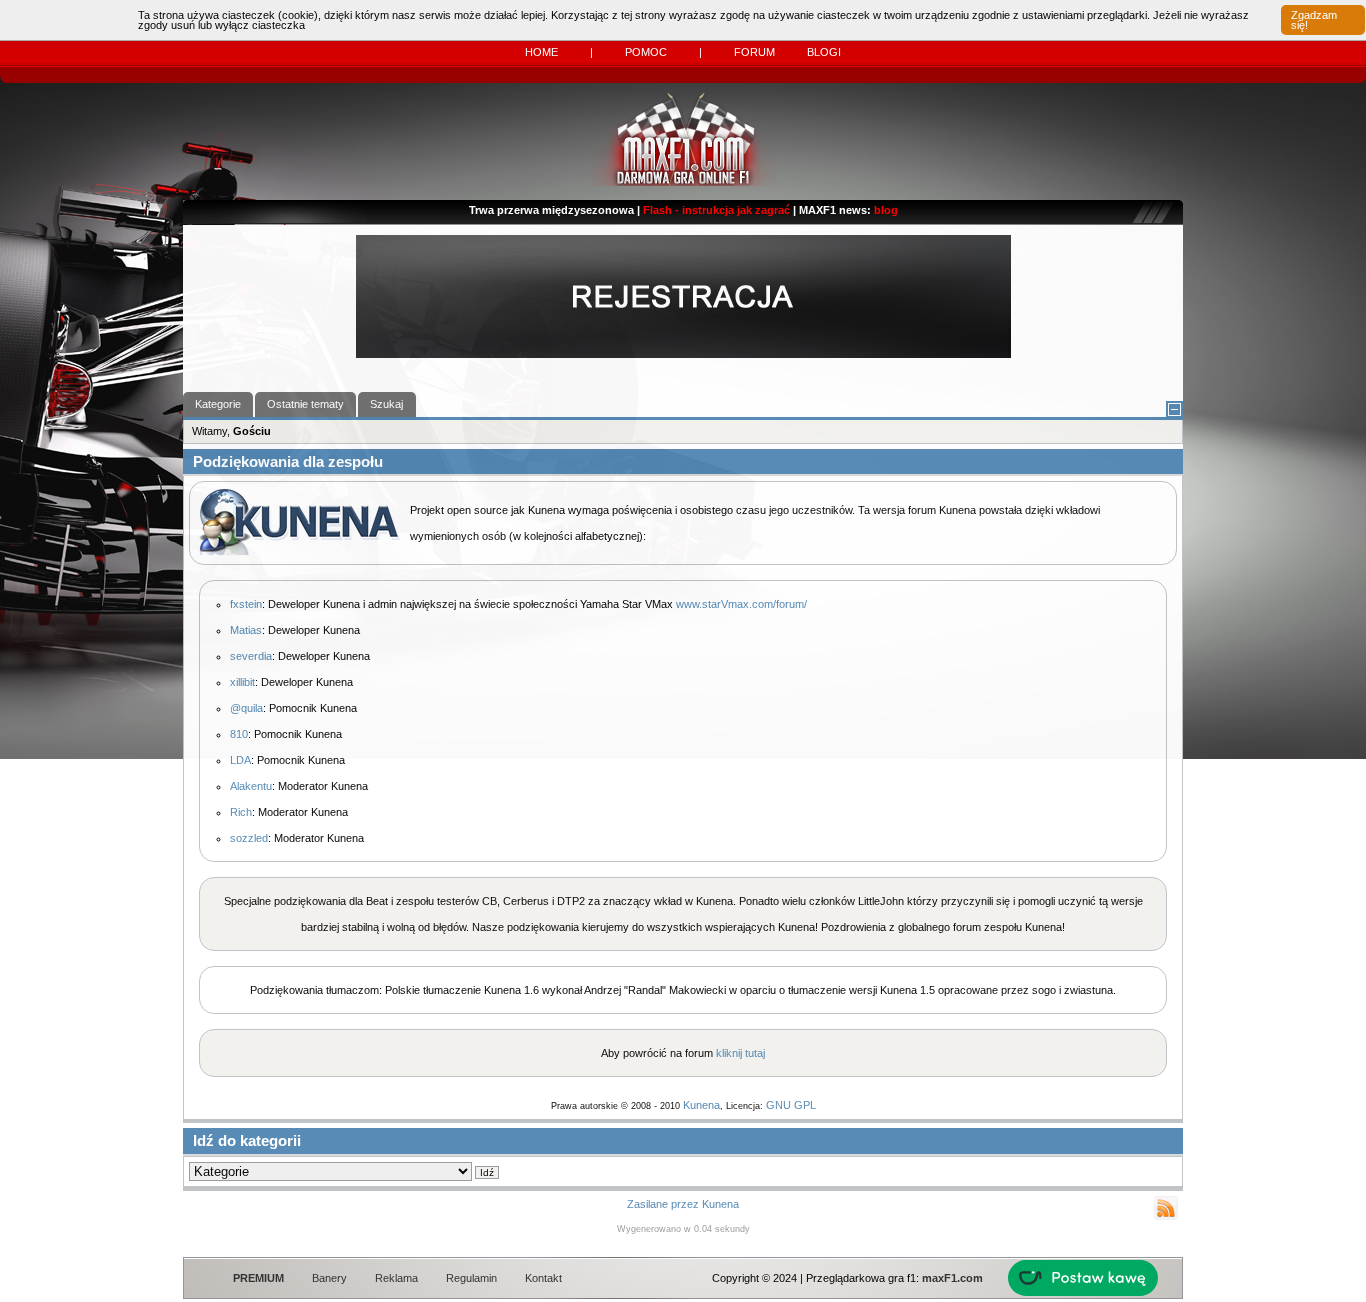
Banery (329, 1278)
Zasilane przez (663, 1204)
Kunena (701, 1105)
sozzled (249, 838)
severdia (251, 656)
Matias (246, 630)
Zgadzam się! (1314, 20)
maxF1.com (952, 1278)
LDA (240, 760)
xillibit (242, 682)
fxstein (246, 604)
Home (541, 52)
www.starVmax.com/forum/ (741, 604)
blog (886, 210)
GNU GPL (791, 1105)
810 (239, 734)
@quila (246, 708)
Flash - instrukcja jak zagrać (716, 210)
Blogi (824, 52)
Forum (754, 52)
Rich (241, 812)
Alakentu (251, 786)
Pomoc (646, 52)
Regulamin (471, 1278)
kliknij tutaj (740, 1053)
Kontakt (543, 1278)
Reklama (396, 1278)
